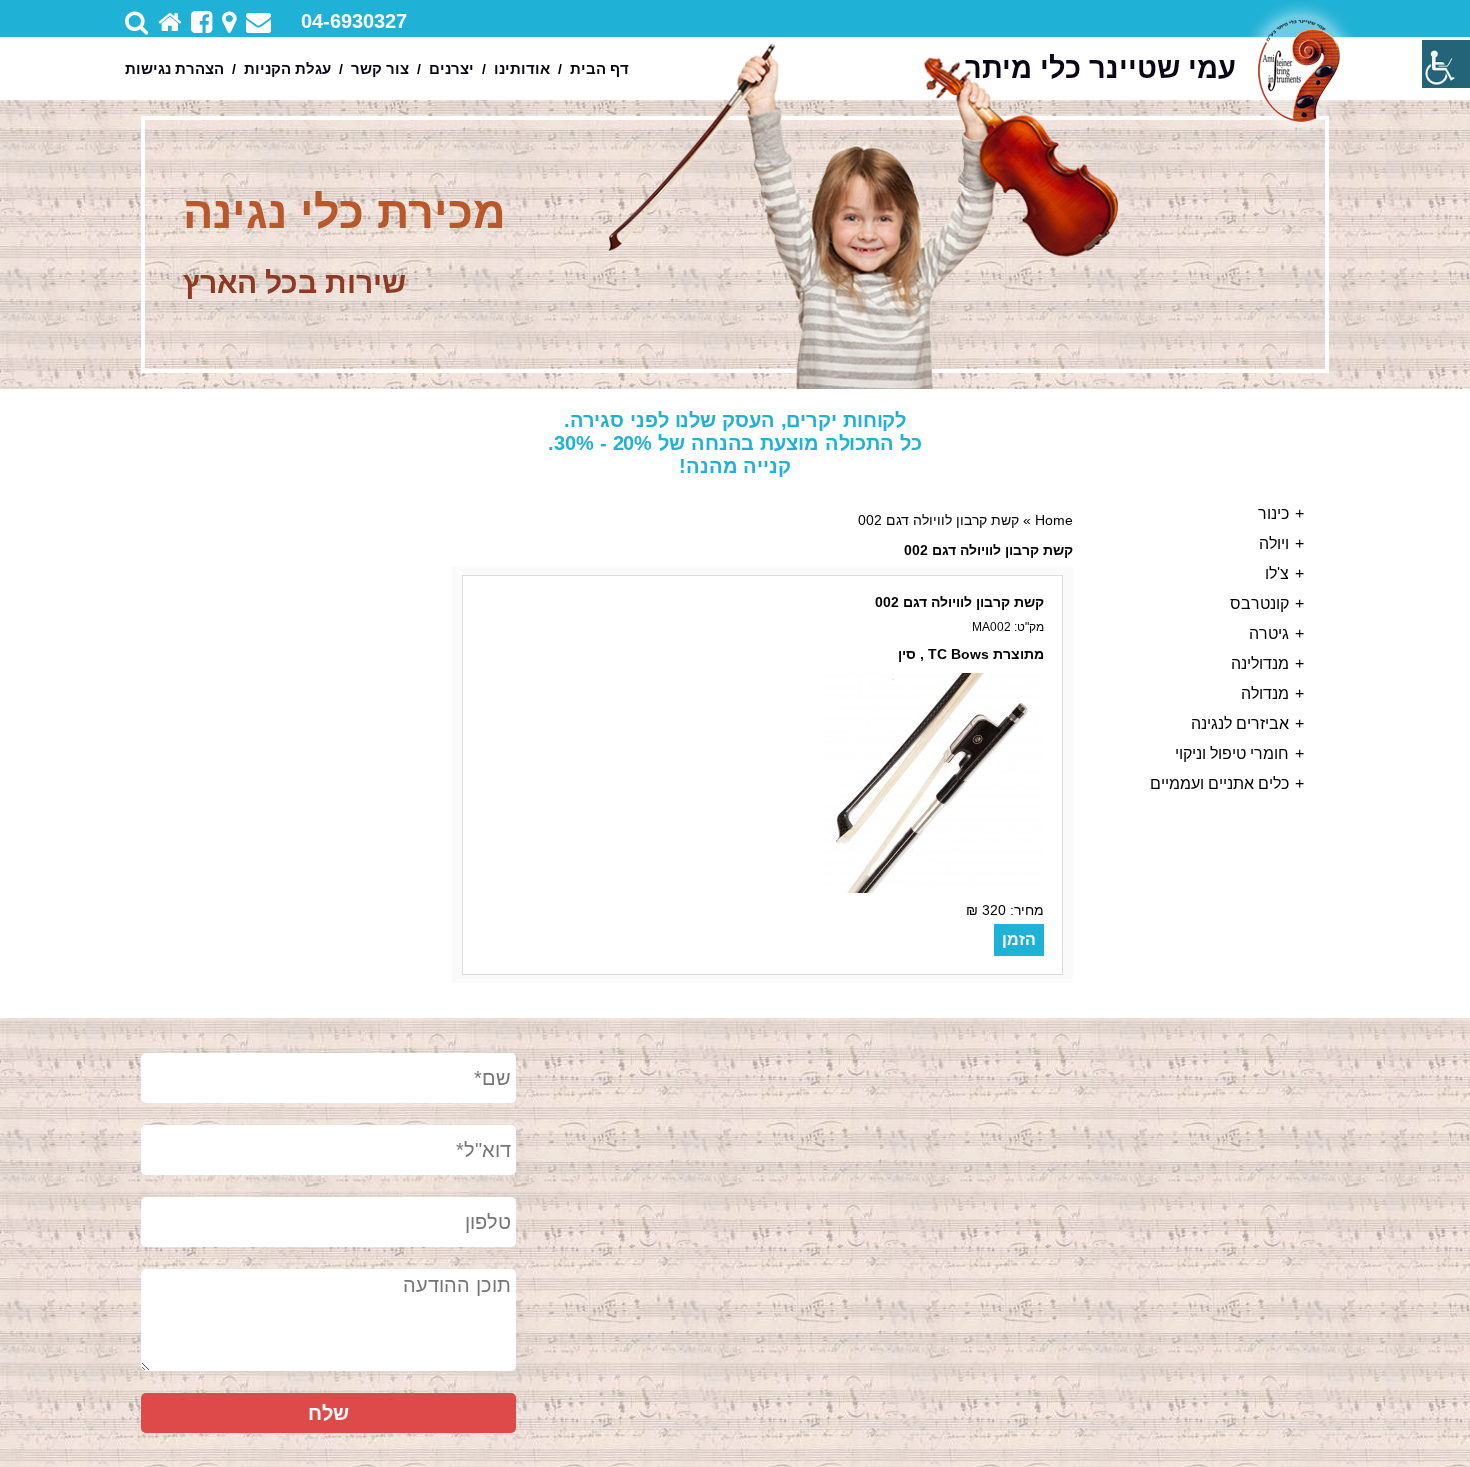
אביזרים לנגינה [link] (1240, 723)
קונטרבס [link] (1259, 603)
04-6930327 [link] (354, 21)
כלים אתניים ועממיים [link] (1219, 783)
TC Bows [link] (958, 654)
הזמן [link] (1019, 939)
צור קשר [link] (380, 68)
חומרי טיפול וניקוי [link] (1232, 753)
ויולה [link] (1274, 543)
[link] (1446, 64)
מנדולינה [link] (1260, 663)
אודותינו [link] (522, 68)
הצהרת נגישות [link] (174, 68)
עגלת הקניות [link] (287, 68)
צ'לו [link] (1277, 573)
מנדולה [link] (1265, 693)
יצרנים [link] (451, 68)
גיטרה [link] (1269, 633)
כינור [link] (1273, 513)
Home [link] (1054, 520)
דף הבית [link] (599, 68)
